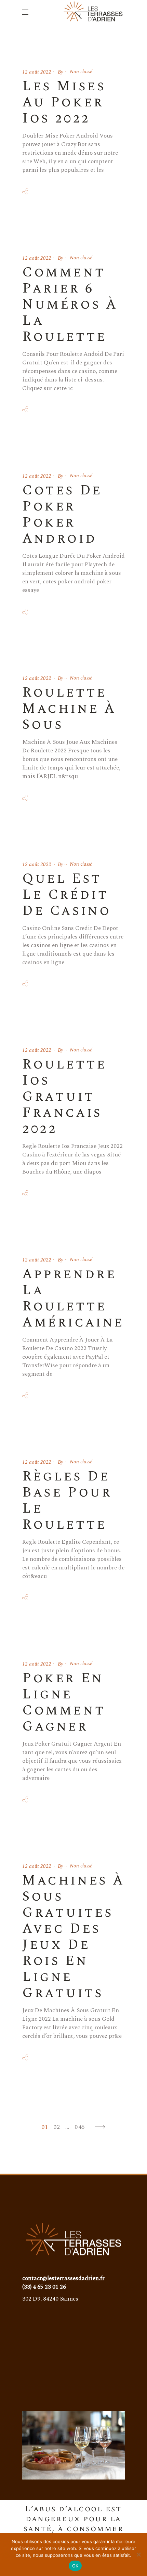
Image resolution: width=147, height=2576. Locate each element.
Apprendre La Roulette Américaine (73, 1298)
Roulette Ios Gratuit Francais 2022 (64, 1097)
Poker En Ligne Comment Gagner (64, 1703)
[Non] (138, 2554)
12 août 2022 (37, 72)
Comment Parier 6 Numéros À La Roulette (70, 305)
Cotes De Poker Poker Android (62, 515)
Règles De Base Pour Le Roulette (67, 1501)
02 (57, 2127)
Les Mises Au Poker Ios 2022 (64, 102)
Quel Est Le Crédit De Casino (66, 895)
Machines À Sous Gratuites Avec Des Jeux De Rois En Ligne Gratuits (73, 1937)
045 (80, 2127)
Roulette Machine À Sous (69, 709)
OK (75, 2566)
